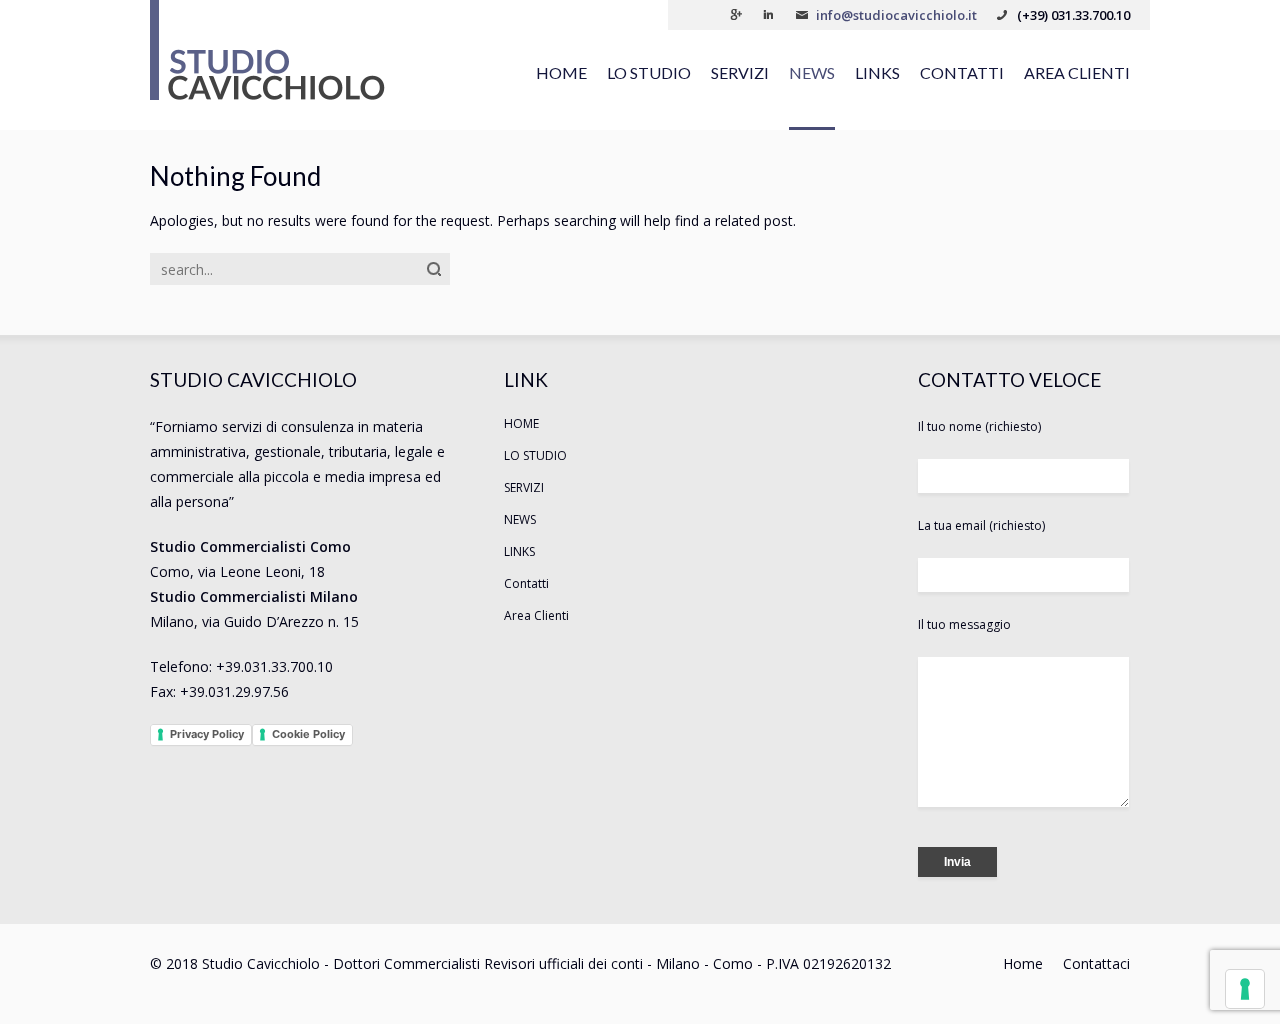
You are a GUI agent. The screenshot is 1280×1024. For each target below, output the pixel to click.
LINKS (877, 72)
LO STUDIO (649, 72)
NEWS (812, 72)
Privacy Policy (207, 734)
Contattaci (1096, 963)
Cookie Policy (308, 734)
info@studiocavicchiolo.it (896, 15)
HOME (561, 72)
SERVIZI (740, 72)
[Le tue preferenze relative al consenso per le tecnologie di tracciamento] (1245, 989)
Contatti (962, 72)
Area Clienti (1077, 72)
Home (1023, 963)
